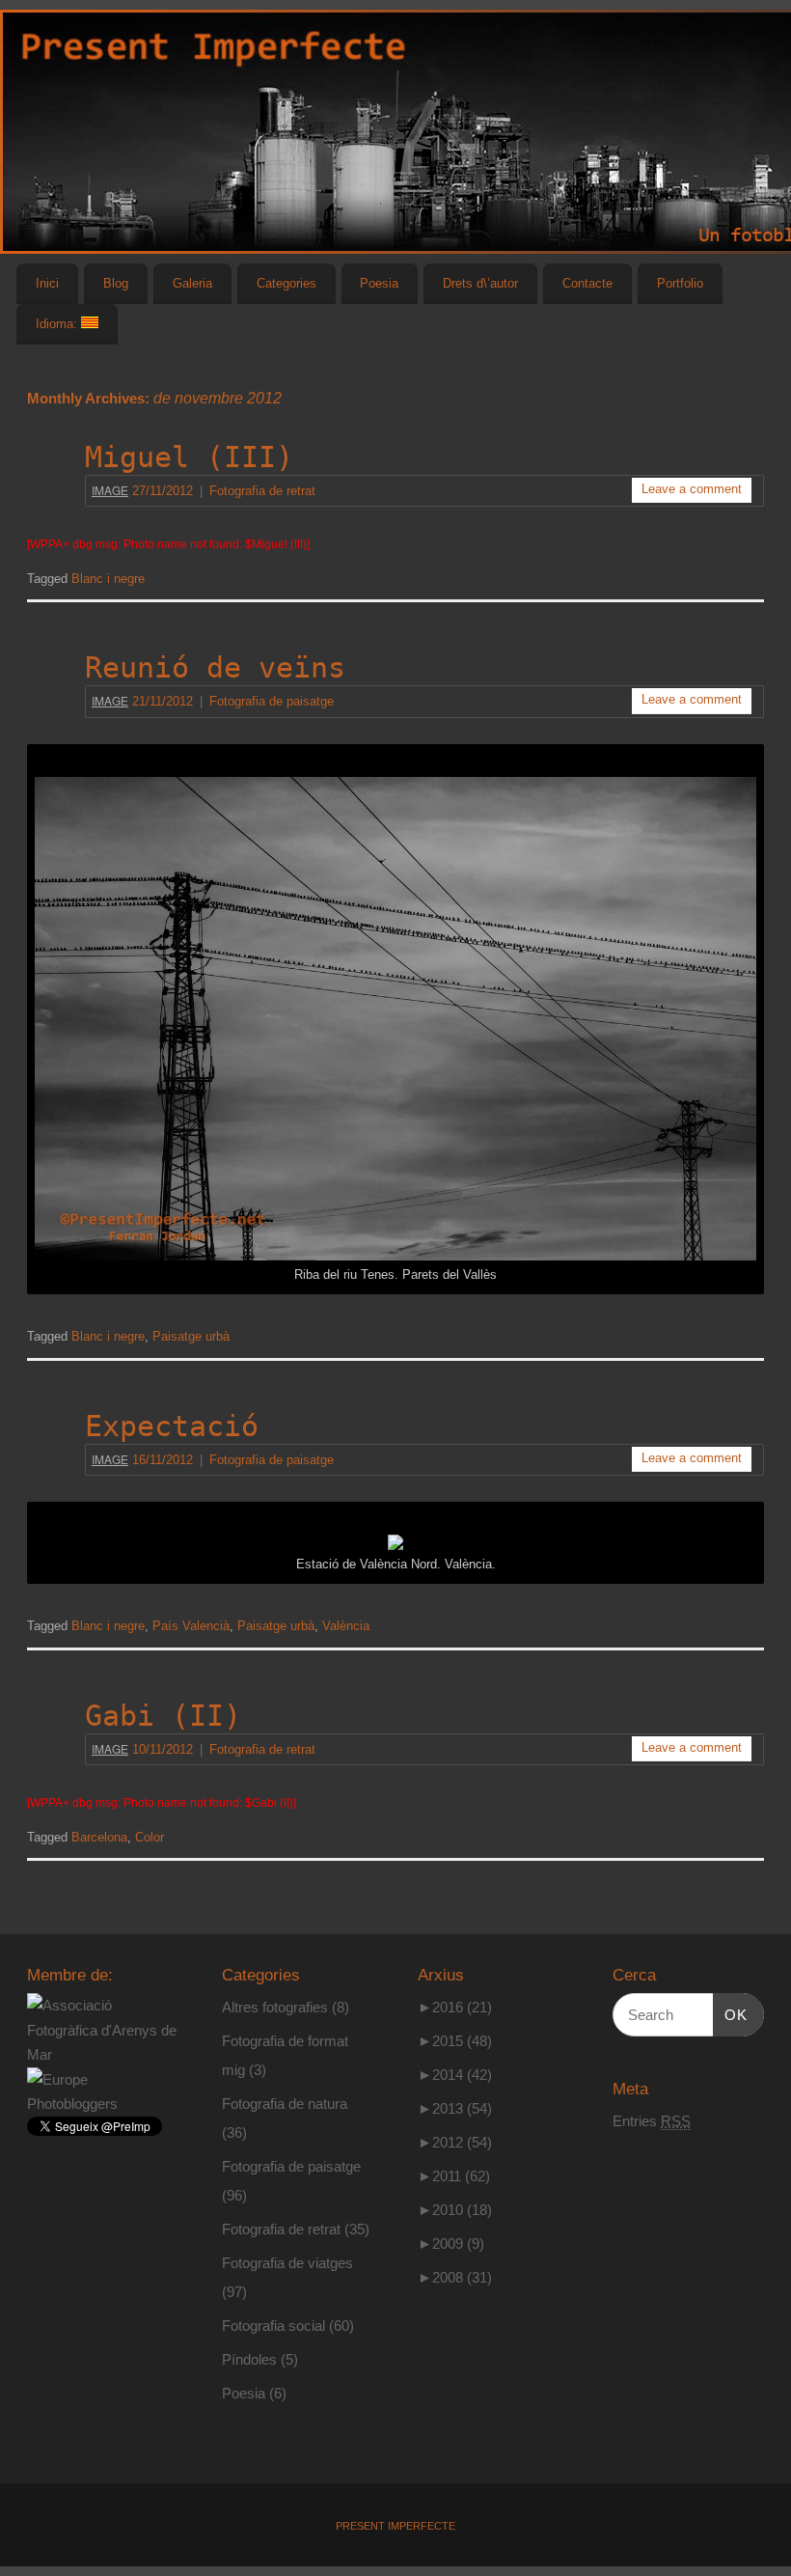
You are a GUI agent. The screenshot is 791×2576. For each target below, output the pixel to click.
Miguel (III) (189, 457)
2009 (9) (451, 2244)
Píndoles (249, 2359)
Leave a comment (692, 489)
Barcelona (99, 1838)
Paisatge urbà (191, 1337)
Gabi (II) (163, 1716)
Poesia (379, 283)
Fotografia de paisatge (272, 702)
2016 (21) (455, 2007)
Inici (47, 283)
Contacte (587, 283)
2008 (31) (455, 2277)
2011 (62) (454, 2176)
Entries (652, 2121)
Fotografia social (273, 2326)
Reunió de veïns (215, 667)
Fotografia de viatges (287, 2263)
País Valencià (191, 1626)
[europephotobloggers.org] (103, 2104)
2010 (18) (455, 2210)
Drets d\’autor (480, 283)
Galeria (192, 283)
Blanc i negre (108, 579)
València (346, 1626)
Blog (116, 283)
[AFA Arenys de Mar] (103, 2054)
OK (730, 2014)
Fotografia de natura (285, 2104)
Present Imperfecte (395, 2526)
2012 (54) (455, 2142)
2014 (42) (455, 2075)
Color (150, 1838)
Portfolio (680, 283)
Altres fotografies (275, 2007)
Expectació (172, 1426)
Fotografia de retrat (262, 491)
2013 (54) (455, 2108)
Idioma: (58, 324)
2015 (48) (455, 2041)
